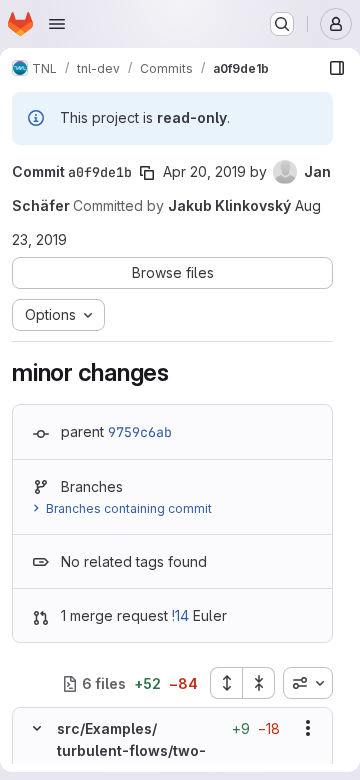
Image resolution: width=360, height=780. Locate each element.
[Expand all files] (226, 683)
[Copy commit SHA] (147, 173)
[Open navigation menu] (57, 24)
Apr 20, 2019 (204, 171)
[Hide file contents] (37, 728)
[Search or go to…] (282, 24)
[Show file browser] (337, 68)
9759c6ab (140, 432)
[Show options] (308, 728)
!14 (180, 615)
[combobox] (308, 683)
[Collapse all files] (259, 683)
